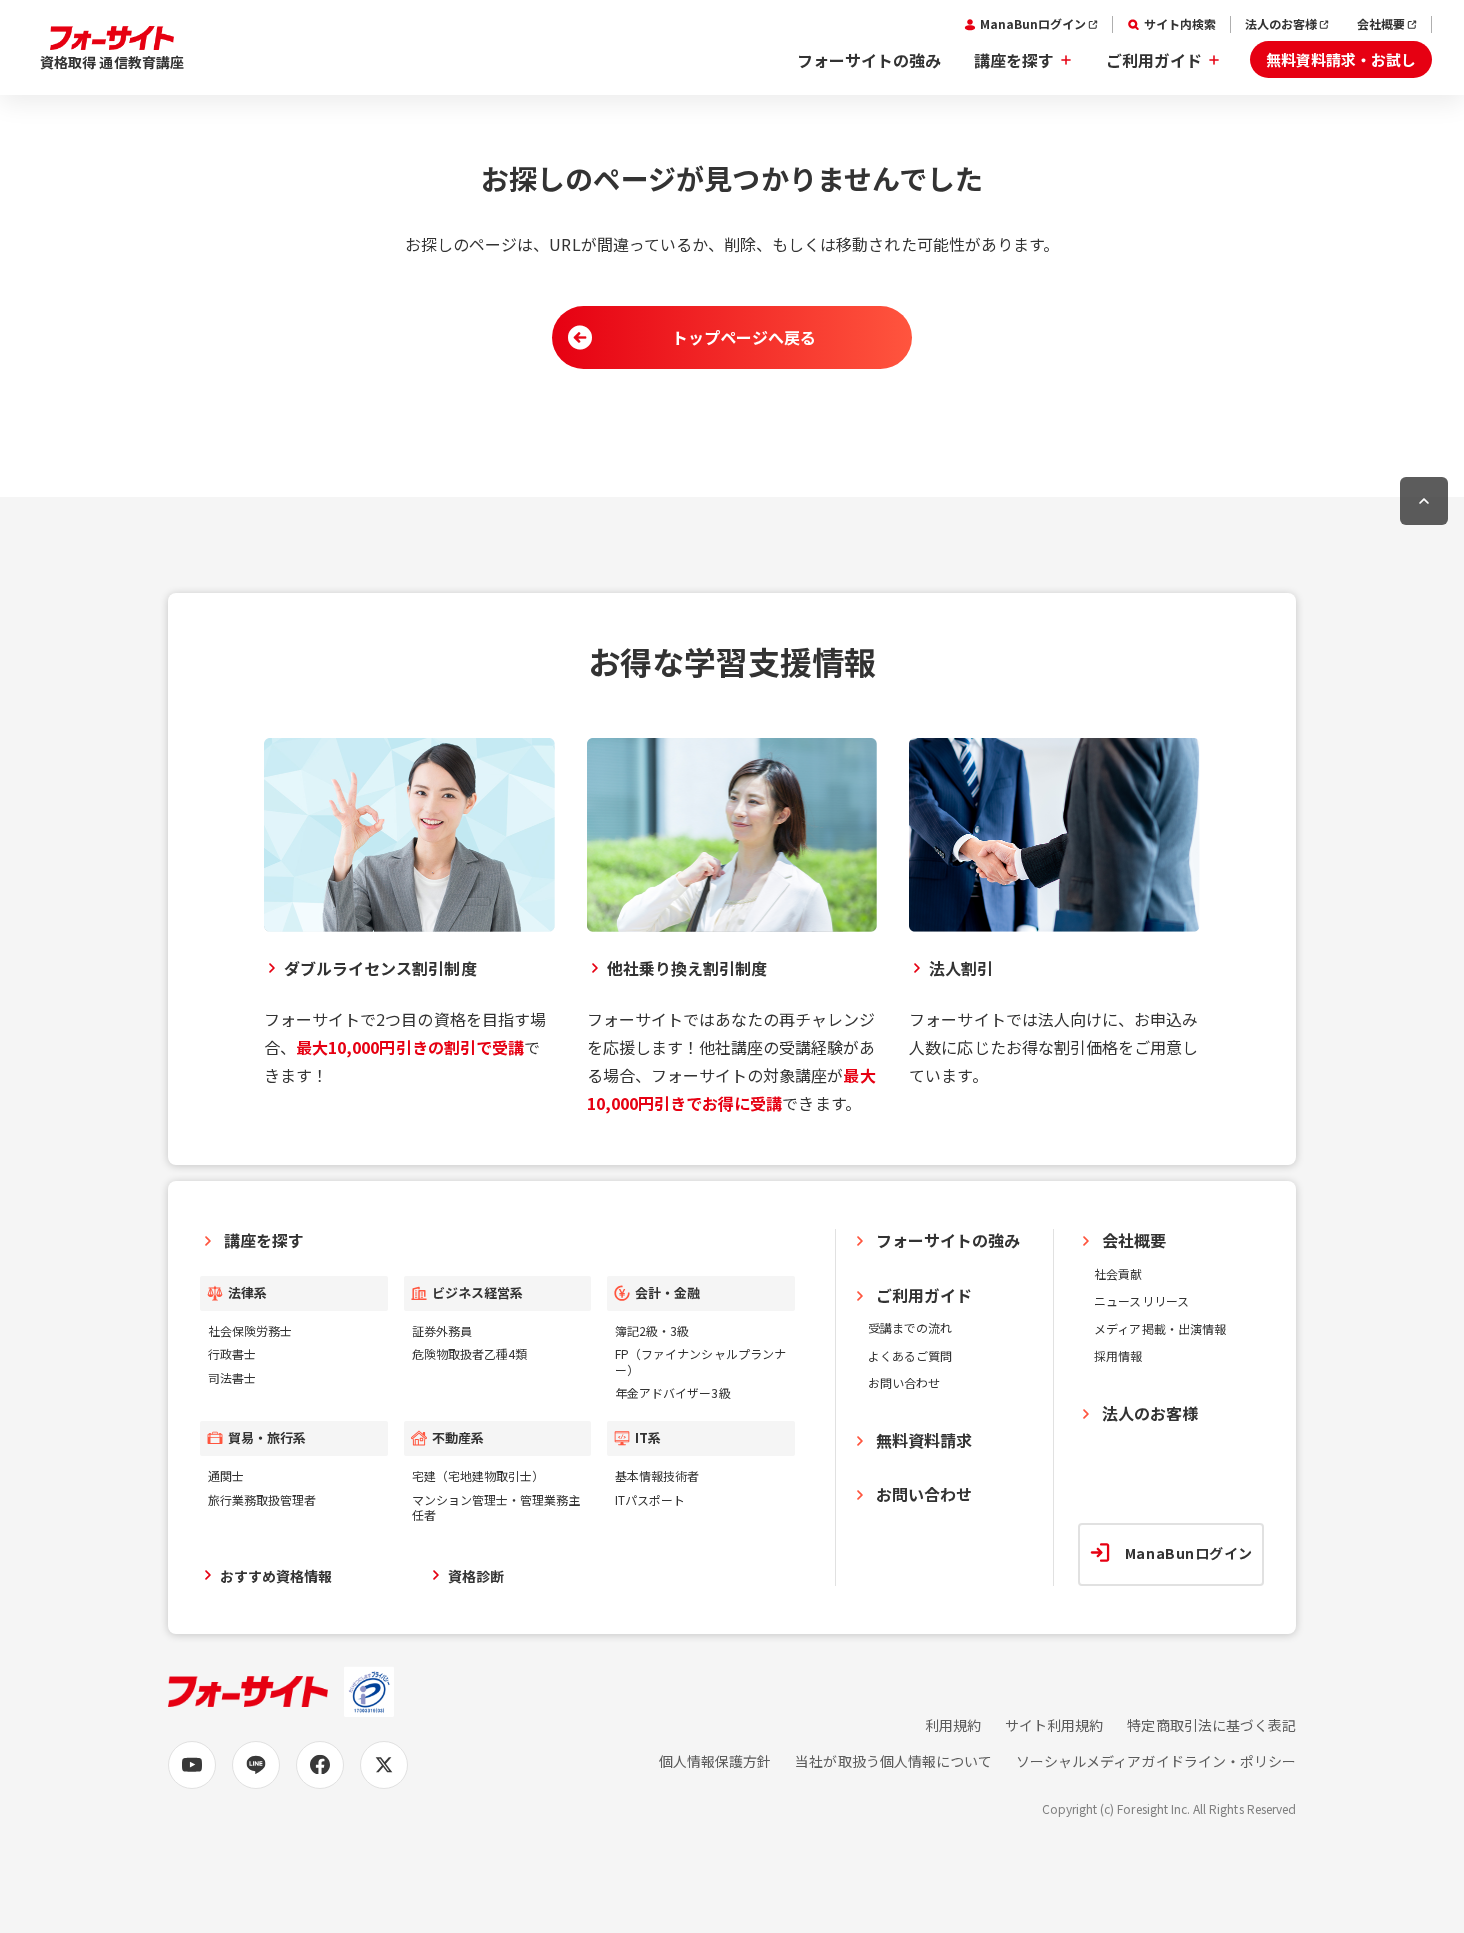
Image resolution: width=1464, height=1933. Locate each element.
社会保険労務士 (250, 1330)
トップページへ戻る (744, 337)
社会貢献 (1118, 1273)
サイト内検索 (1180, 24)
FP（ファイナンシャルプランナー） (700, 1361)
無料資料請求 (924, 1440)
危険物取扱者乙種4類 (469, 1353)
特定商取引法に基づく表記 (1211, 1725)
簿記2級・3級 (652, 1330)
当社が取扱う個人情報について (893, 1761)
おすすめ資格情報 (276, 1576)
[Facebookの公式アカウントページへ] (320, 1765)
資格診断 (476, 1576)
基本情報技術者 (657, 1475)
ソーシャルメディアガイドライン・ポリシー (1156, 1761)
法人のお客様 (1281, 24)
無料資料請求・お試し (1341, 59)
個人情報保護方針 (715, 1761)
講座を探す (1014, 60)
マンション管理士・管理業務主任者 (496, 1507)
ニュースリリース (1141, 1300)
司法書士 (232, 1377)
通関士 (226, 1475)
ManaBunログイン (1033, 24)
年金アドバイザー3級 (672, 1392)
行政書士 (232, 1353)
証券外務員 (442, 1330)
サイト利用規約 (1054, 1725)
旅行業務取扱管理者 (262, 1499)
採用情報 (1118, 1355)
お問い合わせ (904, 1382)
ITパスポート (650, 1499)
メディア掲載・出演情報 (1160, 1328)
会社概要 (1381, 24)
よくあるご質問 (910, 1355)
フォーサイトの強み (869, 60)
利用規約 (953, 1725)
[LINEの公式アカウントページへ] (256, 1765)
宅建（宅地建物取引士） (478, 1475)
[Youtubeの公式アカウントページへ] (192, 1765)
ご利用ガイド (1154, 60)
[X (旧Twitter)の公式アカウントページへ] (384, 1765)
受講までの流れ (910, 1327)
